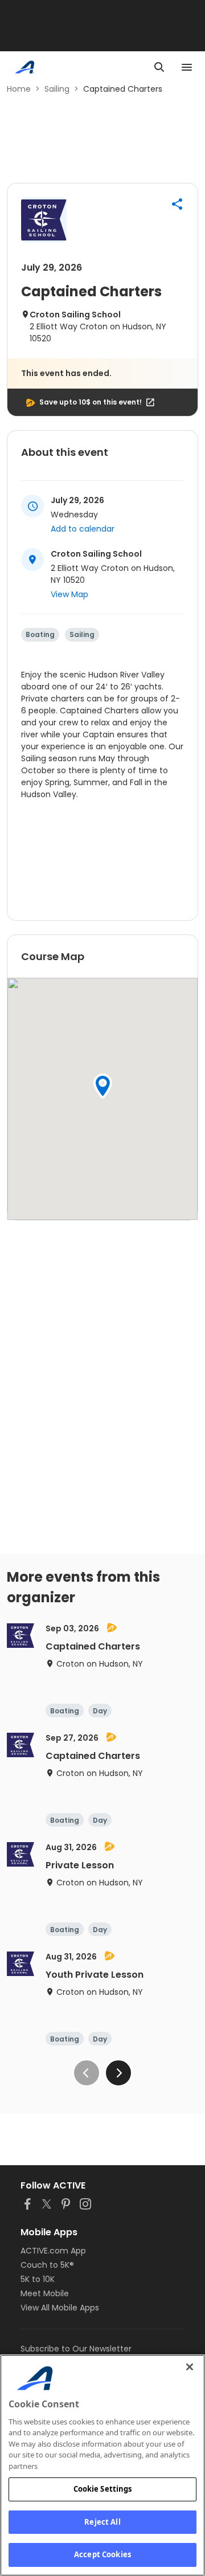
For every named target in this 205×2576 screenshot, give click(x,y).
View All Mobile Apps (60, 2308)
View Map (69, 594)
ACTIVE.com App (53, 2251)
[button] (177, 204)
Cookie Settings (103, 2489)
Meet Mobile (45, 2293)
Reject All (102, 2522)
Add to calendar (83, 529)
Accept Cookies (102, 2554)
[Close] (190, 2367)
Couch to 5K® (47, 2265)
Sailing (57, 89)
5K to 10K (38, 2279)
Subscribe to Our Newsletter (76, 2349)
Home (19, 89)
